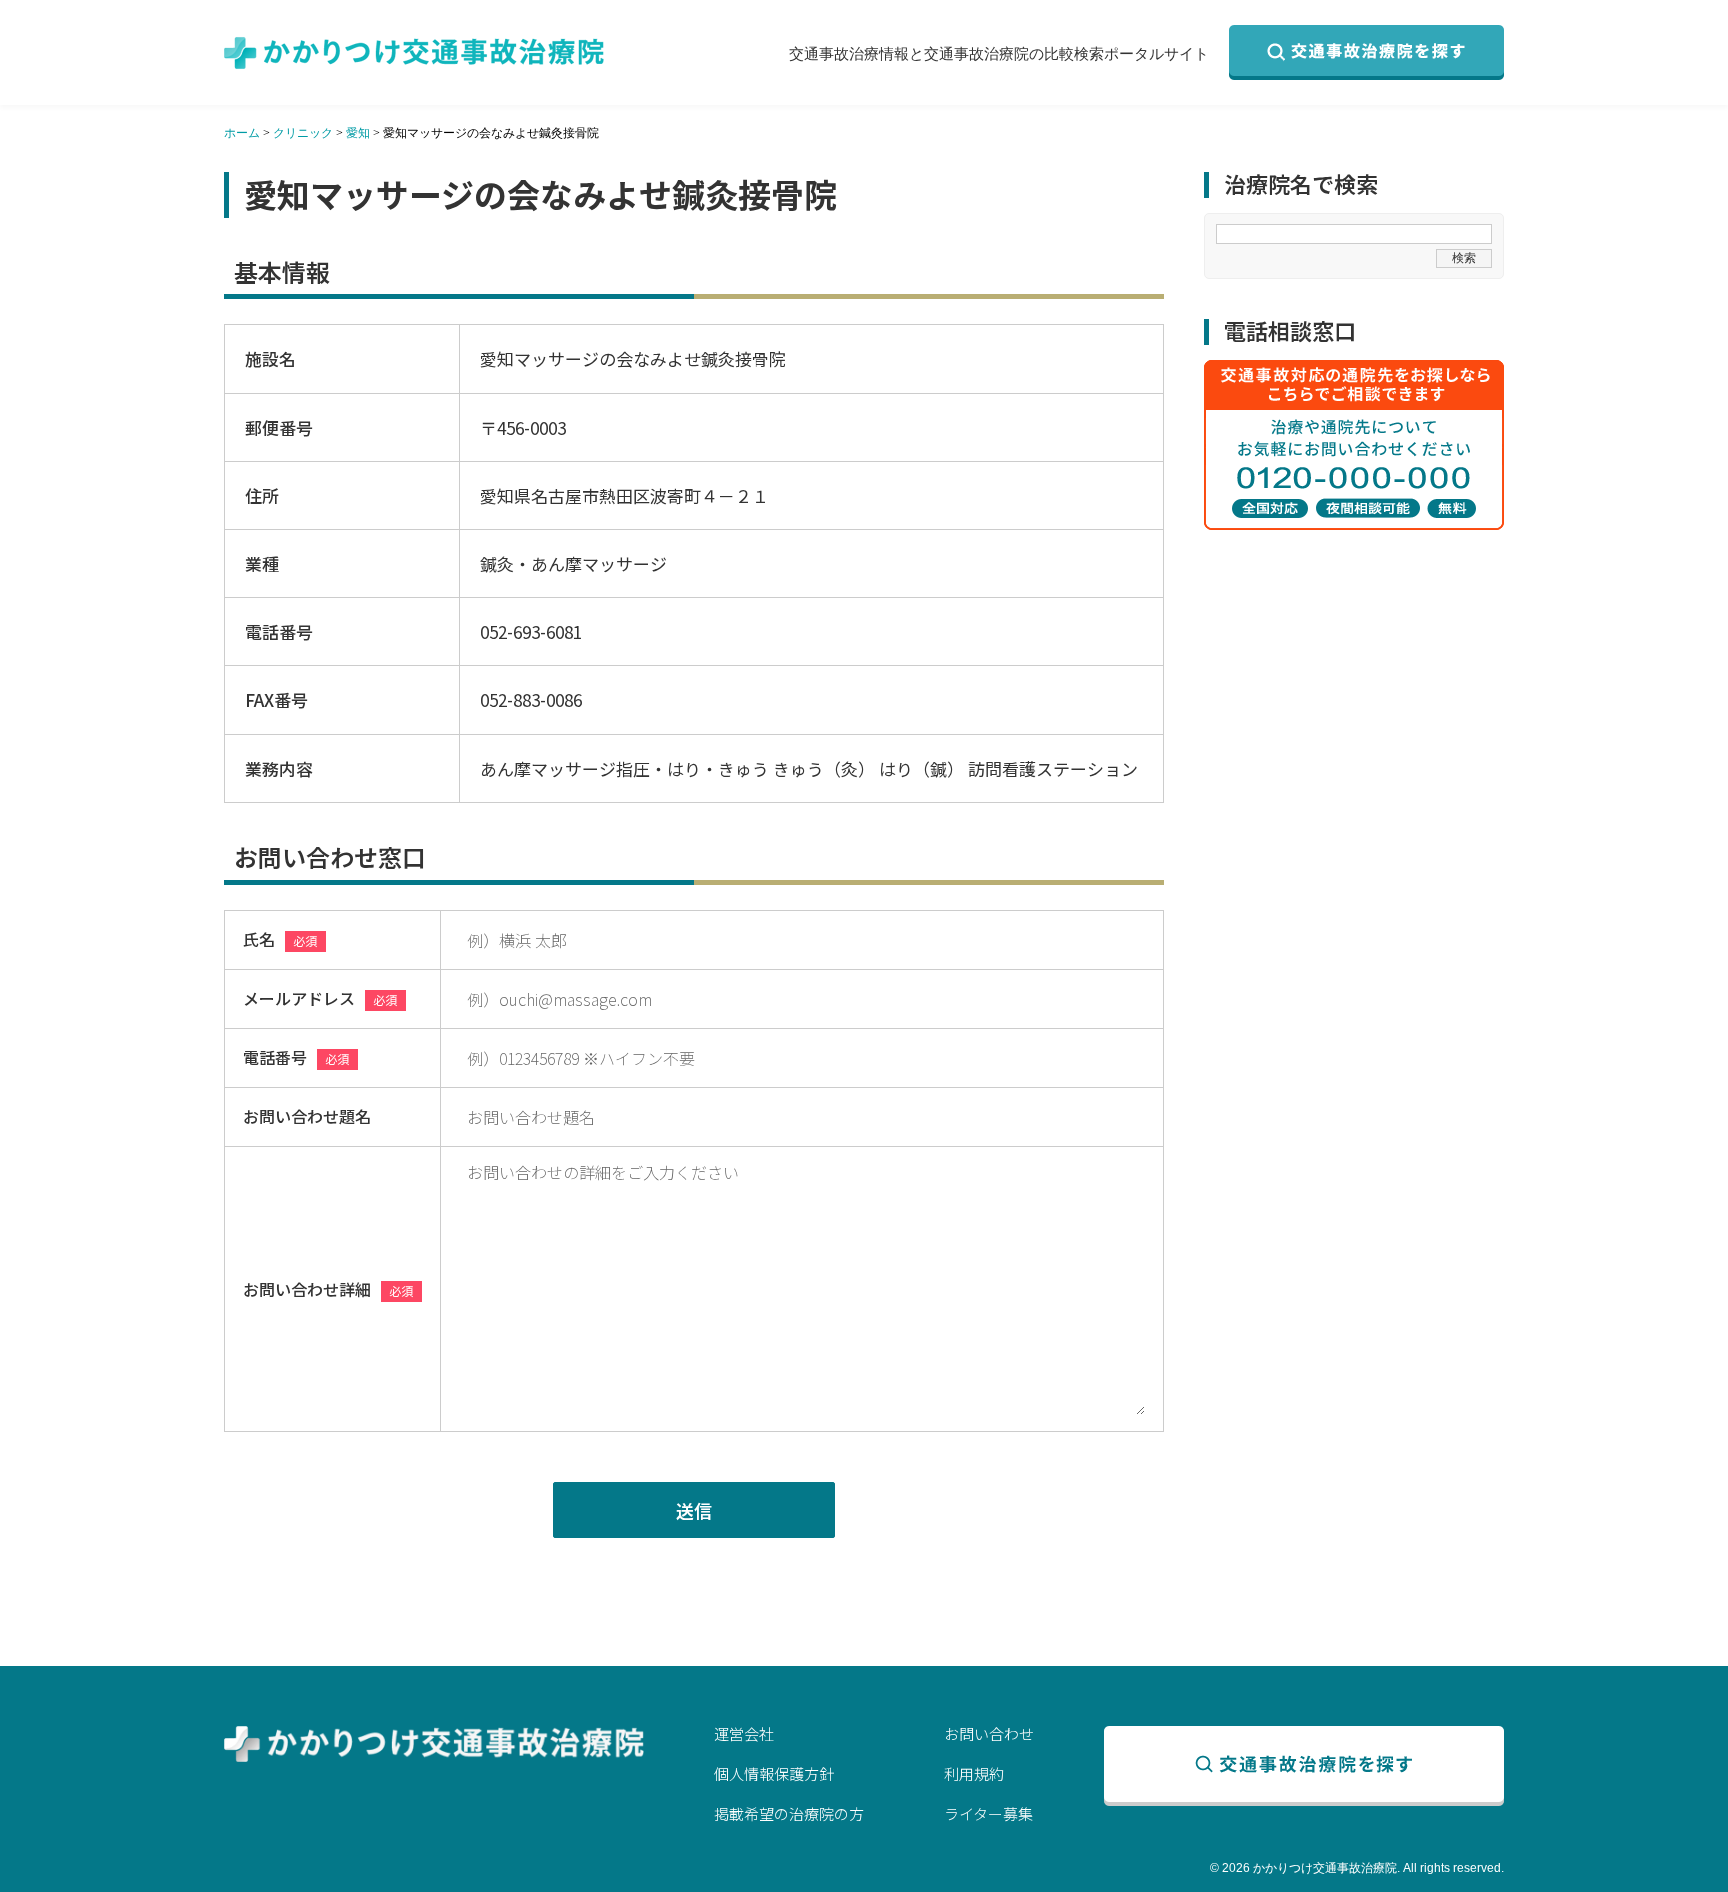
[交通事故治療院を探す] (1366, 52)
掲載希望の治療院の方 (789, 1813)
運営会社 (744, 1733)
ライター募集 (988, 1813)
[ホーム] (414, 52)
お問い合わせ (989, 1733)
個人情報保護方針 (774, 1773)
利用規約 (974, 1773)
